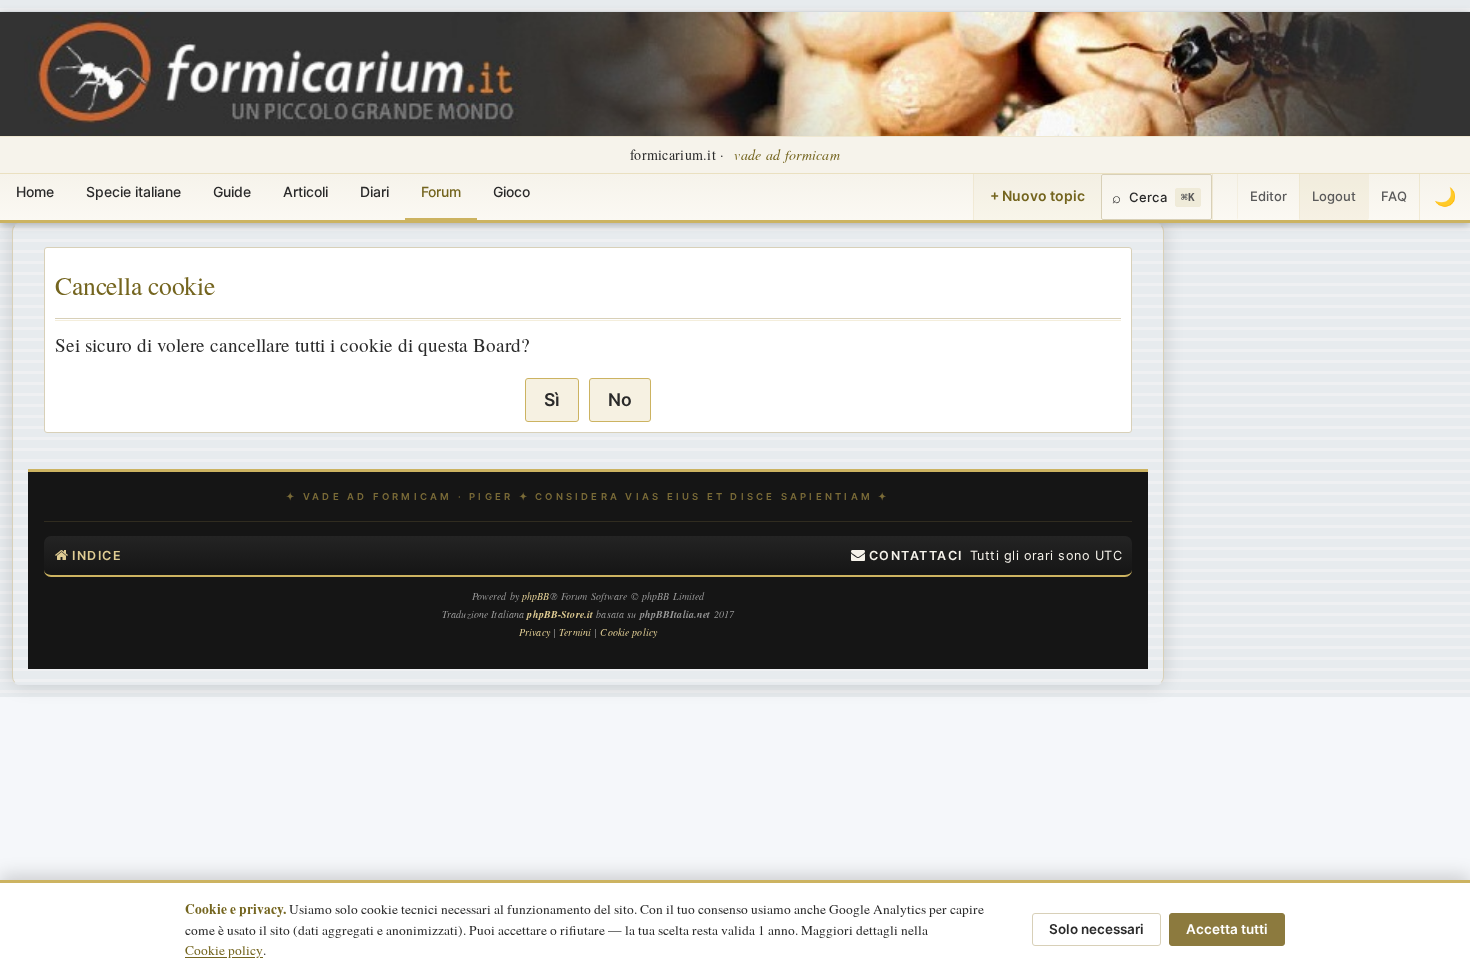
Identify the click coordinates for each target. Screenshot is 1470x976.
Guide (232, 191)
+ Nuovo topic (1037, 195)
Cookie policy (224, 950)
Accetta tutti (1227, 929)
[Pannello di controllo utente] (1225, 197)
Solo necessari (1096, 929)
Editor (1268, 196)
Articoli (305, 191)
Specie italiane (133, 191)
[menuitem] (907, 556)
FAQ (1394, 196)
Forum (441, 191)
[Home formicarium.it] (735, 74)
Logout (1334, 196)
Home (35, 191)
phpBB (536, 596)
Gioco (511, 191)
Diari (374, 191)
